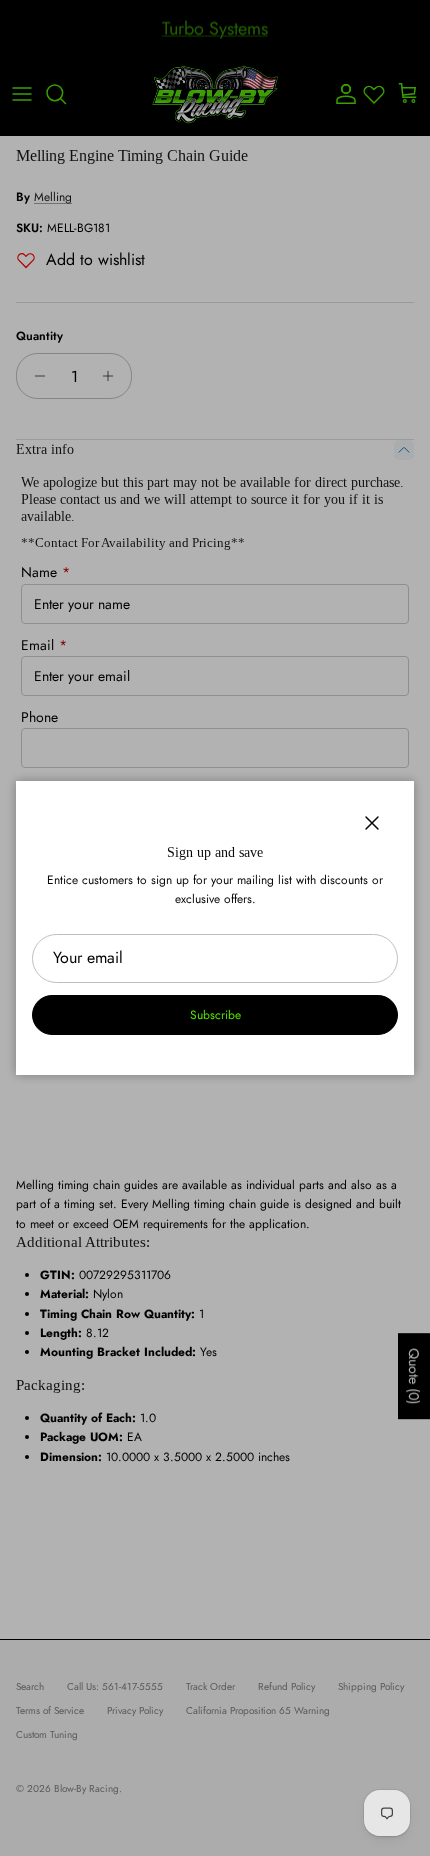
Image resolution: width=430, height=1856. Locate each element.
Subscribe (215, 1015)
